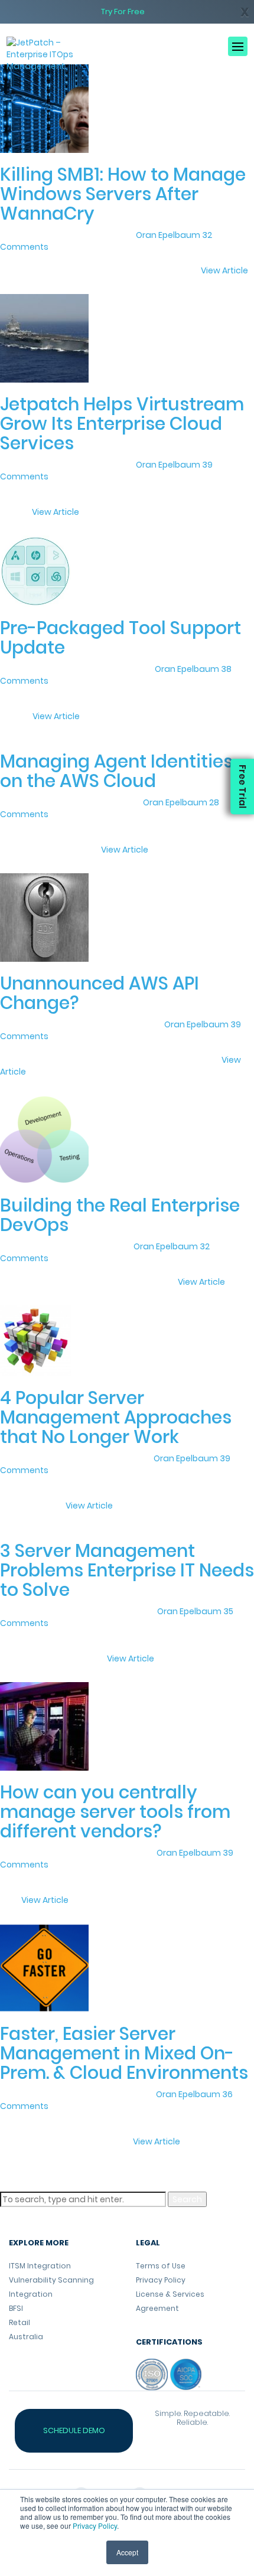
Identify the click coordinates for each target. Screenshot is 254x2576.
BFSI (16, 2308)
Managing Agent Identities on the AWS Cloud (116, 771)
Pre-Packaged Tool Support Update (121, 638)
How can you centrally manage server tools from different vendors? (115, 1812)
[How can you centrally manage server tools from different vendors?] (44, 1726)
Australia (26, 2337)
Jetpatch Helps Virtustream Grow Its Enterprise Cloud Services (122, 424)
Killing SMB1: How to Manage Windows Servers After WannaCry (123, 194)
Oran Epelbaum (168, 235)
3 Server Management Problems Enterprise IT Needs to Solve (127, 1570)
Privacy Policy (95, 2526)
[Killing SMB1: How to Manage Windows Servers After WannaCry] (44, 108)
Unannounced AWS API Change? (100, 993)
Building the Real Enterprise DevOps (120, 1215)
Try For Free (123, 12)
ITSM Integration (40, 2266)
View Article (224, 270)
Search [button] (187, 2199)
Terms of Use (161, 2266)
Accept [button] (127, 2552)
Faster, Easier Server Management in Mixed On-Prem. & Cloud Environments (124, 2053)
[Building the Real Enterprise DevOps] (44, 1139)
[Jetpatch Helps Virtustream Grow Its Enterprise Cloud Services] (44, 338)
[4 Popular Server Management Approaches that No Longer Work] (35, 1340)
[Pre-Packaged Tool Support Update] (35, 570)
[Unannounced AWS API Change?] (44, 917)
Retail (19, 2322)
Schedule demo (74, 2430)
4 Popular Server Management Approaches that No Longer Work (116, 1417)
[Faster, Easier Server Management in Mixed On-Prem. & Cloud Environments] (44, 1967)
